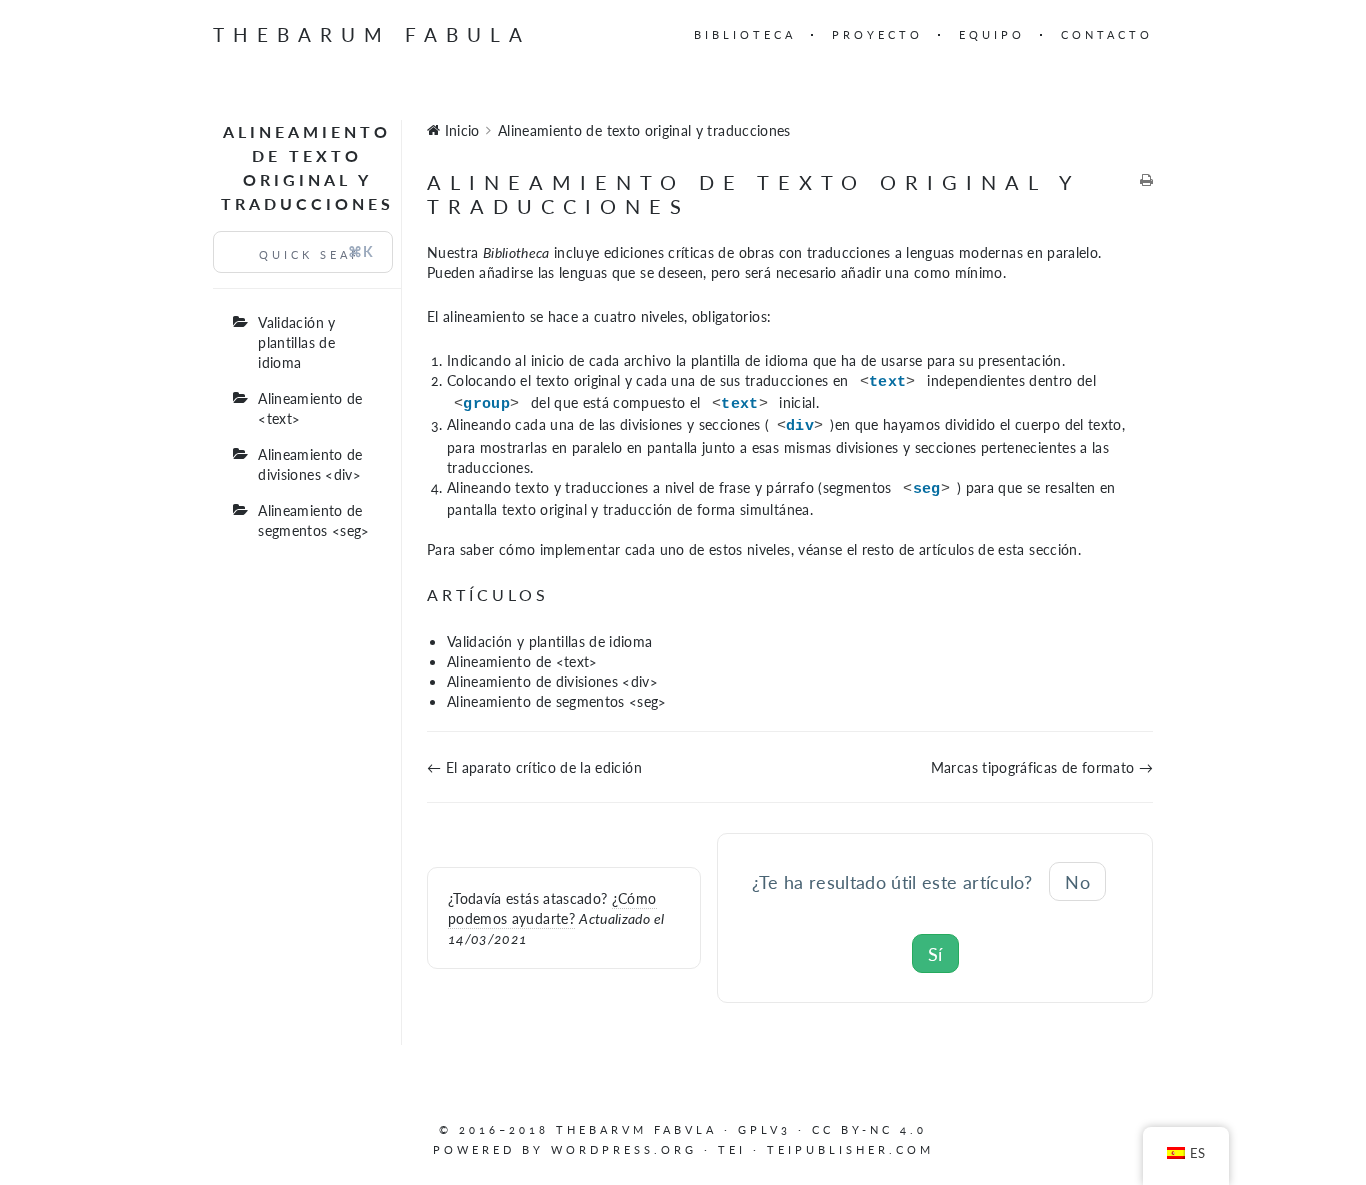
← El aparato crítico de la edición (534, 767)
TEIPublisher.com (850, 1149)
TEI (732, 1149)
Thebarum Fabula (372, 34)
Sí (935, 953)
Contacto (1107, 34)
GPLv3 (764, 1129)
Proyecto (877, 34)
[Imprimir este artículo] (1146, 180)
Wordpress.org (624, 1149)
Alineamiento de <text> (310, 408)
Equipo (992, 34)
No (1077, 881)
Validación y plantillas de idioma (296, 342)
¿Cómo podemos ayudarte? (552, 908)
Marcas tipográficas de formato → (1042, 767)
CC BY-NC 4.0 (869, 1129)
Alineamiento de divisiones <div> (310, 464)
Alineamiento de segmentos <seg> (313, 520)
